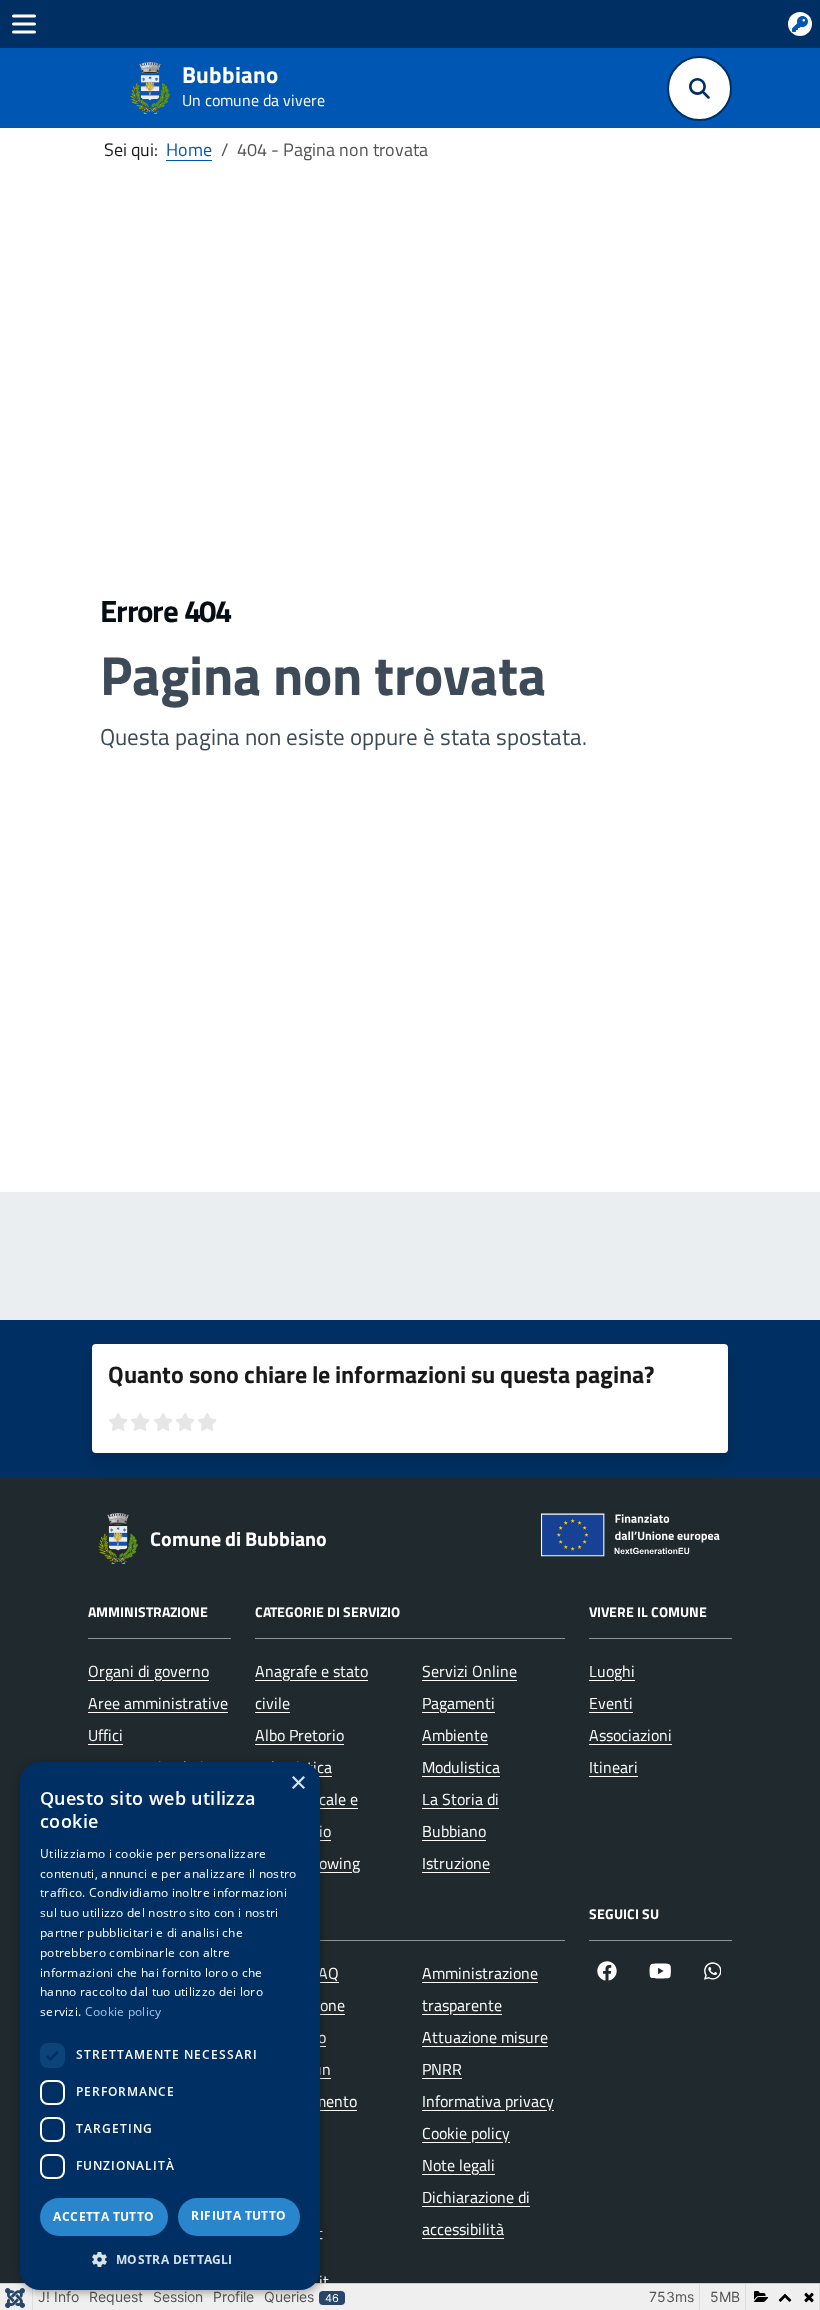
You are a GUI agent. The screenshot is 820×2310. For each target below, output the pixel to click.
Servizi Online (469, 1671)
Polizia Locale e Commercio (306, 1815)
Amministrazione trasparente (480, 1989)
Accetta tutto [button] (103, 2216)
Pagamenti (458, 1703)
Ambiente (455, 1735)
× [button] (297, 1783)
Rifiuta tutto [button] (238, 2215)
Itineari (613, 1767)
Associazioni (630, 1735)
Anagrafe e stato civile (311, 1687)
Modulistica (461, 1767)
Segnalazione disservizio (300, 2021)
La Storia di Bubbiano (460, 1815)
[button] (170, 2259)
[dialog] (170, 2026)
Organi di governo (148, 1671)
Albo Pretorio (299, 1735)
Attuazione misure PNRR (485, 2053)
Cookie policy (466, 2133)
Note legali (458, 2165)
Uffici (105, 1735)
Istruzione (456, 1863)
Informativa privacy (488, 2101)
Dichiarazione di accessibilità (476, 2213)
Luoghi (612, 1671)
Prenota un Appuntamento (306, 2085)
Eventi (611, 1703)
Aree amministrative (158, 1703)
